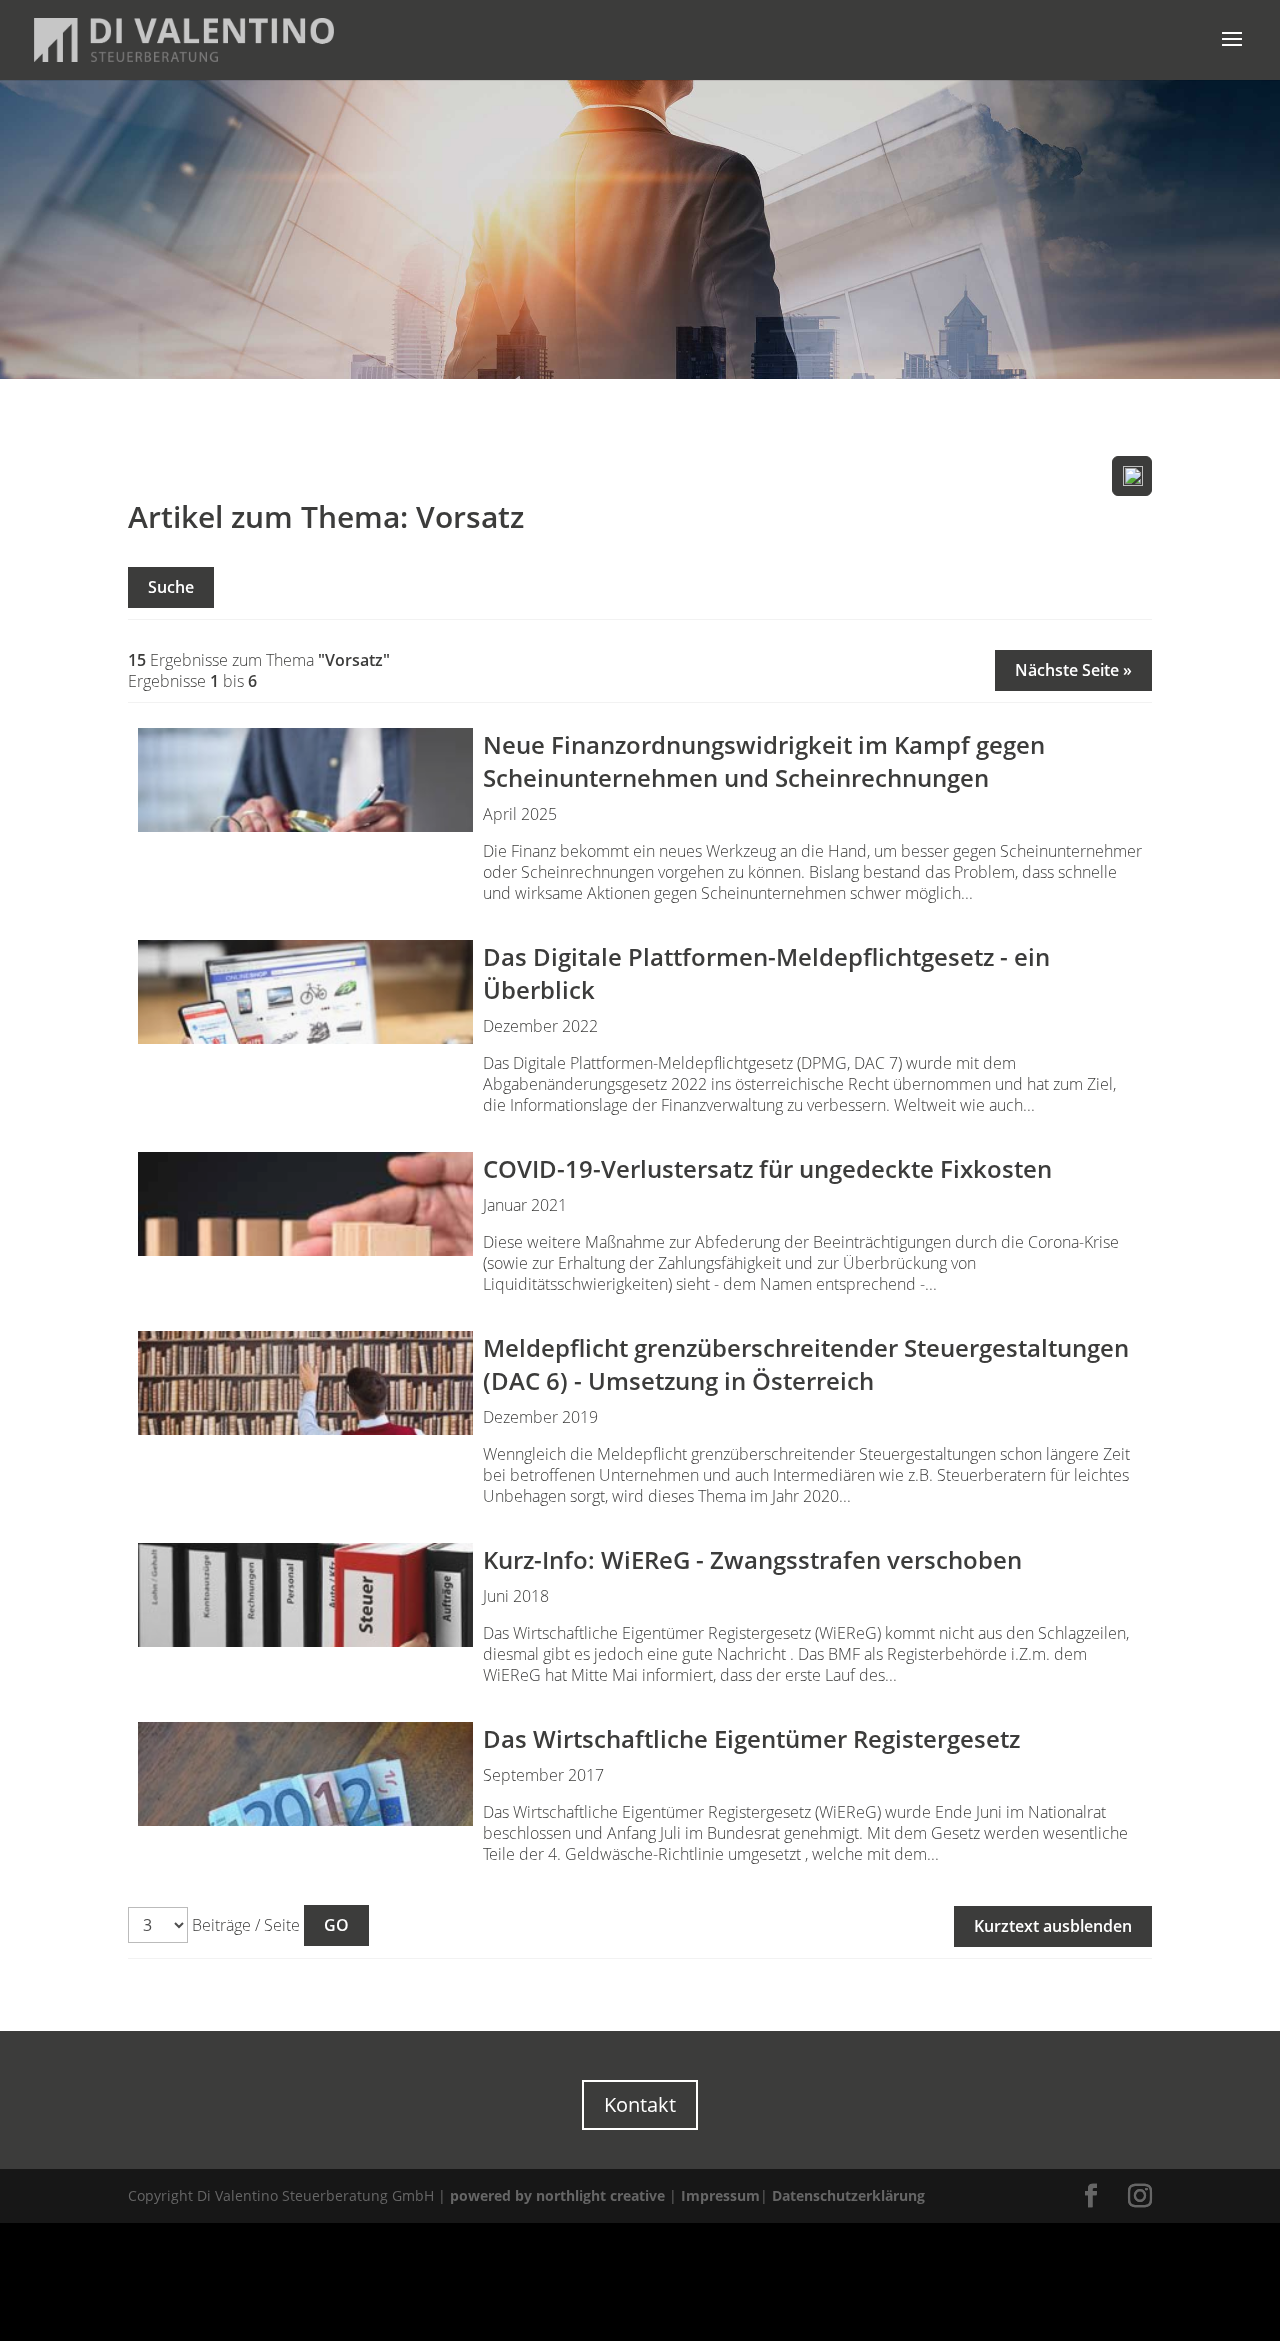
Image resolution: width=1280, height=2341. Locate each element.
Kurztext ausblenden (1053, 1926)
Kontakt (640, 2104)
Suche (171, 587)
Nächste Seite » (1073, 670)
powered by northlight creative (557, 2195)
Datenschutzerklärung (848, 2195)
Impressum (720, 2195)
